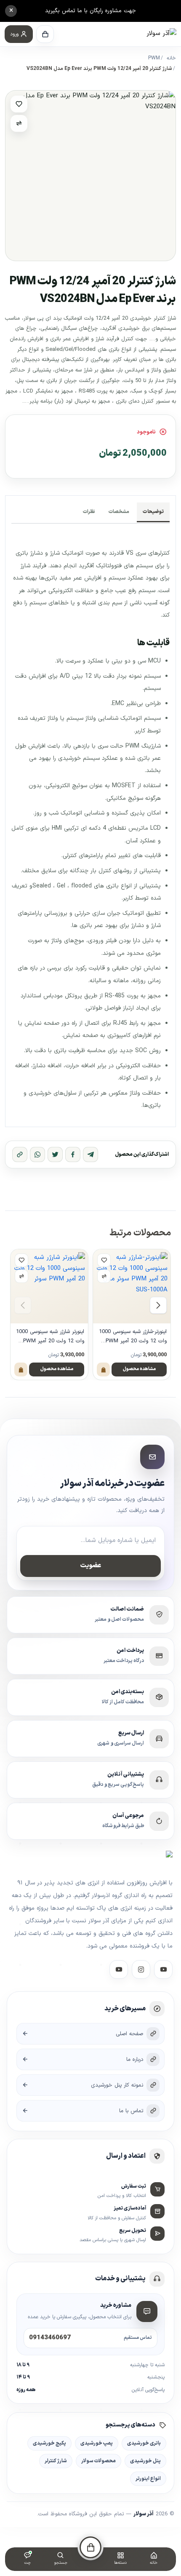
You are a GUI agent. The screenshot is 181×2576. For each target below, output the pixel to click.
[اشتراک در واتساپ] (37, 1154)
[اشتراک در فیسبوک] (73, 1154)
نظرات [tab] (89, 512)
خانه (171, 58)
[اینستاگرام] (141, 1969)
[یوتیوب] (119, 1969)
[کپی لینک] (20, 1154)
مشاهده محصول (139, 1369)
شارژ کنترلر (56, 2461)
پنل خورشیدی (145, 2461)
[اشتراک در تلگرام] (90, 1154)
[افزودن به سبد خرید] (103, 1370)
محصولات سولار (98, 2461)
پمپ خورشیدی (97, 2443)
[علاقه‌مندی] (19, 104)
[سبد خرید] (45, 34)
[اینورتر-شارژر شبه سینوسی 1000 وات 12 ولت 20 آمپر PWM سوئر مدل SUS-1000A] (132, 1286)
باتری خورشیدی (144, 2443)
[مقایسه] (19, 123)
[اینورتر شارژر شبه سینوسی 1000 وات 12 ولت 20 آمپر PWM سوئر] (49, 1286)
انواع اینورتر (148, 2478)
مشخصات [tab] (119, 512)
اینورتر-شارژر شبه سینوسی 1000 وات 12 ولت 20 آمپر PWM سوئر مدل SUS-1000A (133, 1337)
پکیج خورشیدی (49, 2443)
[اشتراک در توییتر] (55, 1154)
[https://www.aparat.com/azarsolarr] (163, 1969)
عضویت (91, 1566)
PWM (154, 58)
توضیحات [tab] (153, 512)
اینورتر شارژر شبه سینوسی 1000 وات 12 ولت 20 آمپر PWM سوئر (50, 1337)
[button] (19, 34)
